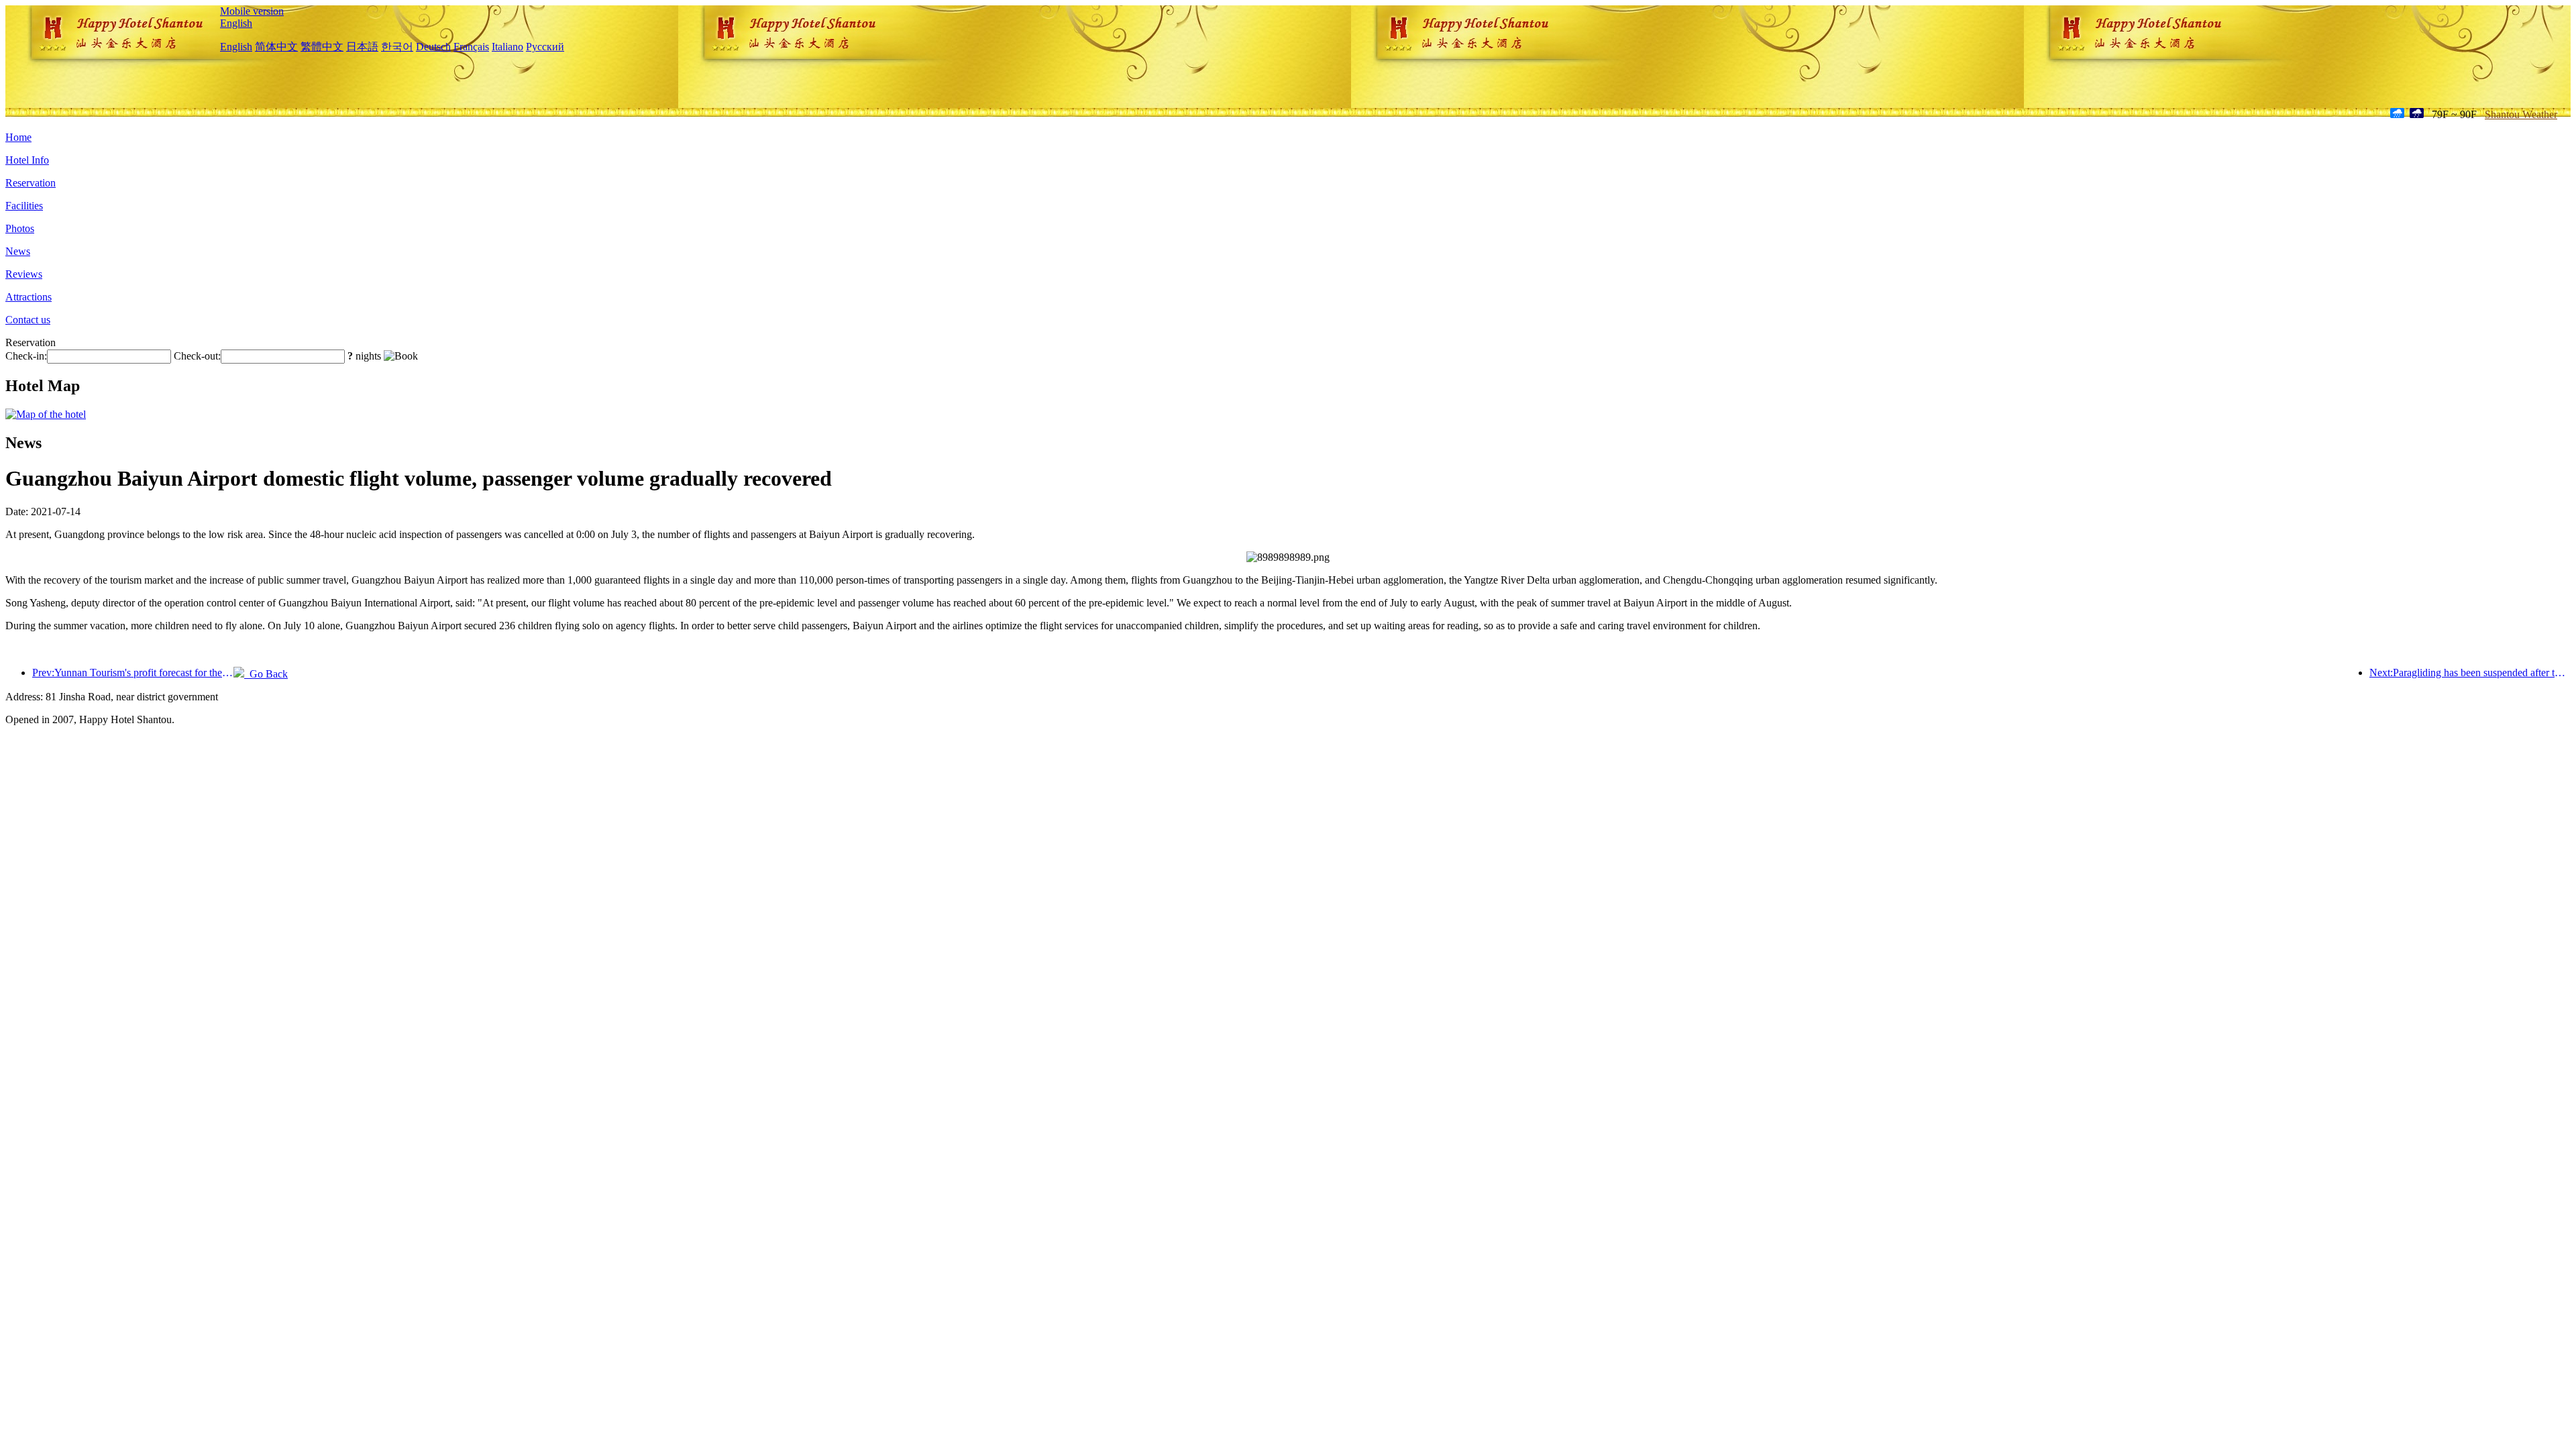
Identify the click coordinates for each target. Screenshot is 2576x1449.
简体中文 (276, 47)
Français (471, 47)
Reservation (31, 183)
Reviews (24, 274)
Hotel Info (27, 160)
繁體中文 (322, 47)
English (236, 23)
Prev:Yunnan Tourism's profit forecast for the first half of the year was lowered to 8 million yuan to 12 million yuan (133, 673)
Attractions (29, 297)
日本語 (362, 47)
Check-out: (197, 356)
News (18, 251)
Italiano (507, 47)
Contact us (28, 320)
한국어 (397, 47)
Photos (20, 228)
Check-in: (26, 356)
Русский (545, 47)
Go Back (266, 674)
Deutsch (433, 47)
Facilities (24, 206)
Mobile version (252, 11)
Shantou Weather (2521, 114)
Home (18, 137)
